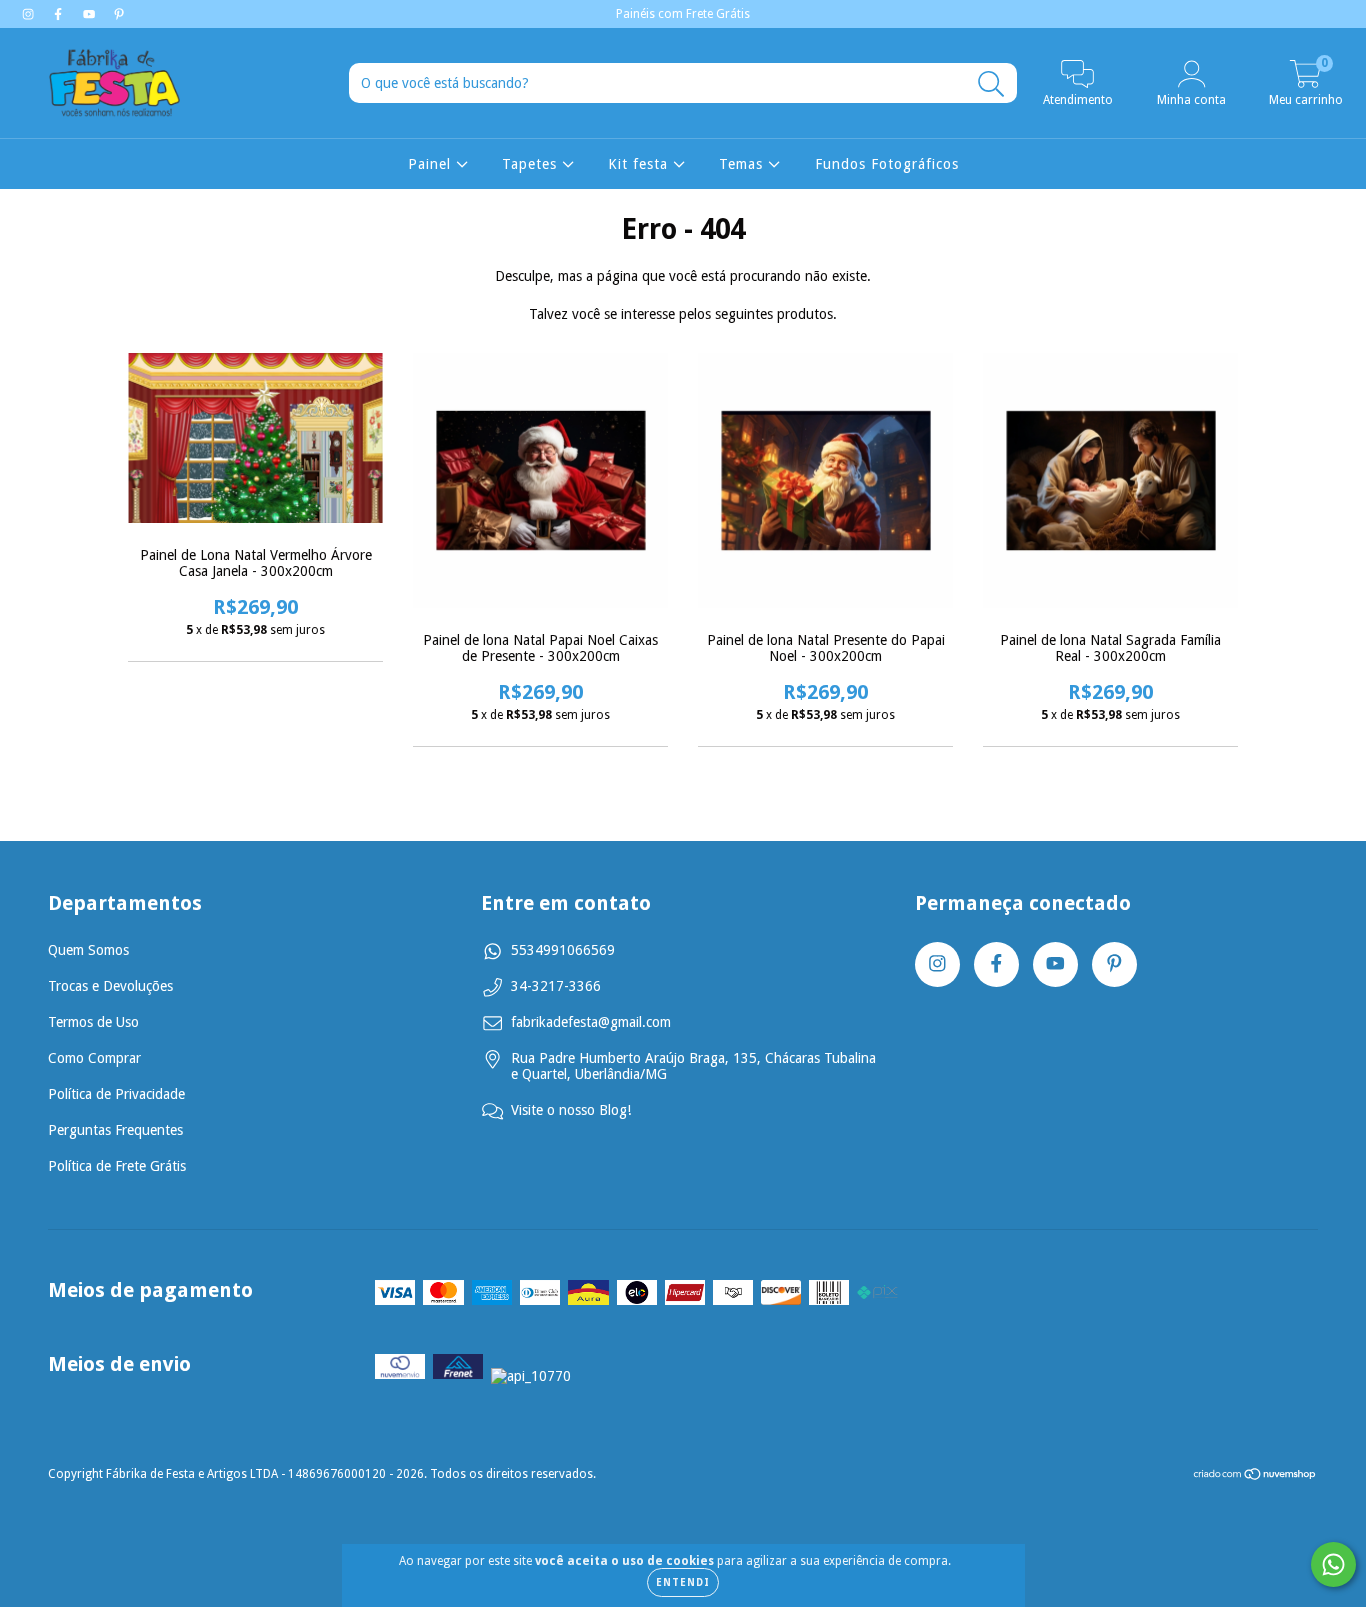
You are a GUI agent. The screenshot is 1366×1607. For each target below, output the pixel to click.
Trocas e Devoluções (110, 986)
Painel (432, 164)
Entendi (683, 1582)
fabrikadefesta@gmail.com (591, 1022)
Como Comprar (94, 1058)
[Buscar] (991, 84)
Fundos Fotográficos (887, 164)
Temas (743, 164)
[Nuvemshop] (1255, 1477)
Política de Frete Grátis (117, 1166)
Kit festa (640, 164)
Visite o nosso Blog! (571, 1110)
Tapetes (532, 164)
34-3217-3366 (556, 986)
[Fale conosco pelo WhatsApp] (1333, 1564)
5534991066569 (563, 950)
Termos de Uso (93, 1022)
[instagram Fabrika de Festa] (30, 14)
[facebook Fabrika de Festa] (60, 14)
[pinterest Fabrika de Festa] (119, 14)
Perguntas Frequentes (115, 1130)
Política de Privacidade (116, 1094)
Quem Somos (88, 950)
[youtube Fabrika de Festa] (91, 14)
